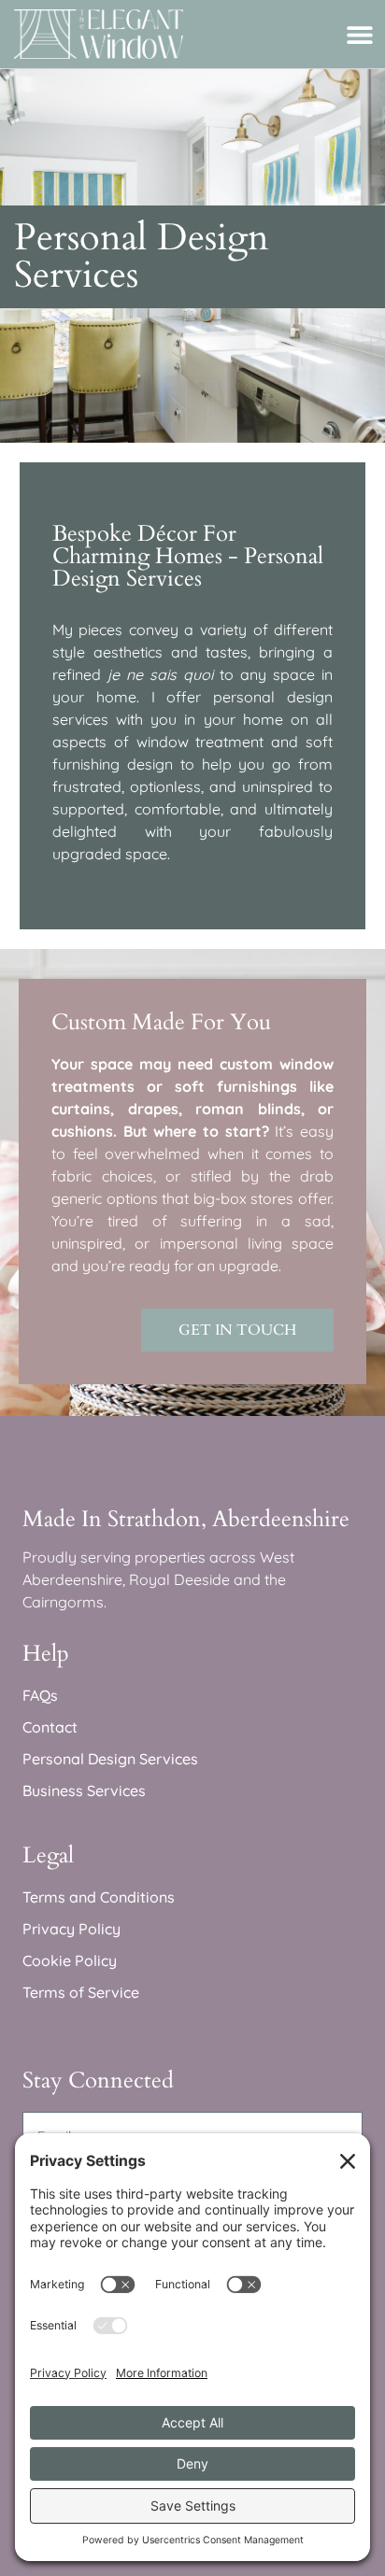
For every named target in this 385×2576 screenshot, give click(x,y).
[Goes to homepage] (99, 34)
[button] (359, 34)
